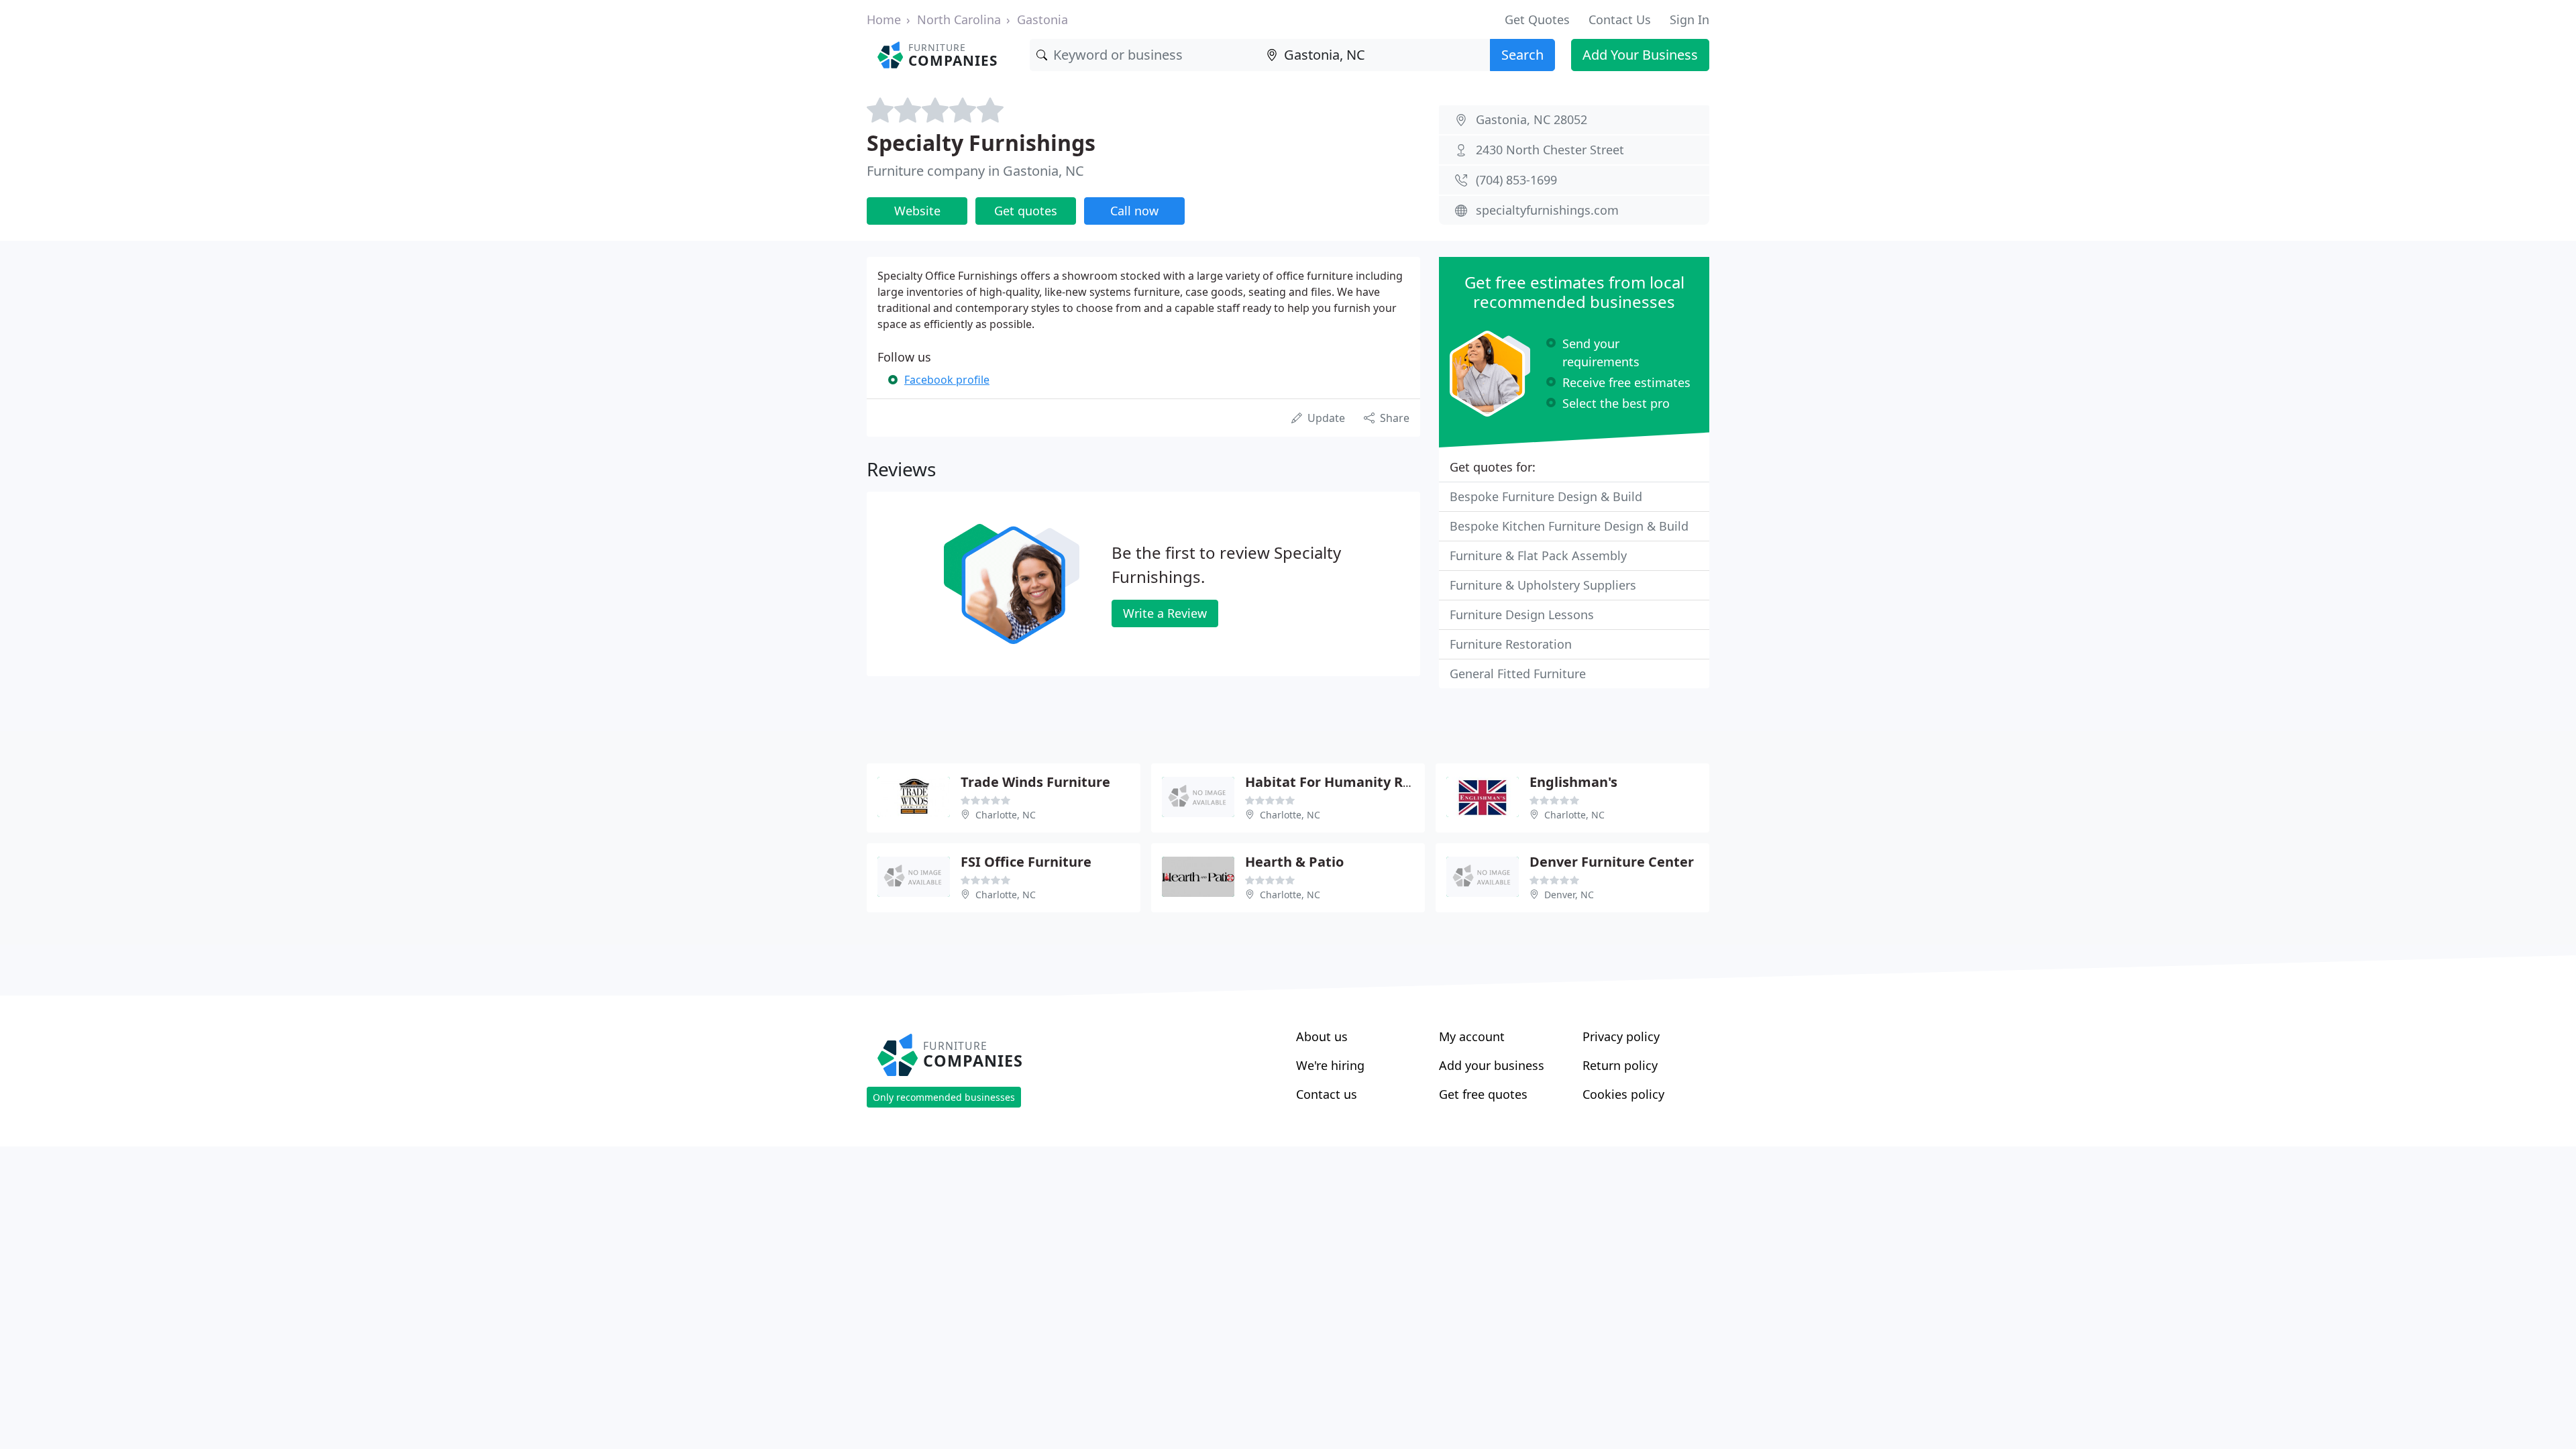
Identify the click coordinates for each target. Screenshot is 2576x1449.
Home (884, 19)
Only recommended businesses (944, 1097)
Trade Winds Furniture (1035, 782)
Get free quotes (1483, 1094)
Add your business (1492, 1065)
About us (1322, 1036)
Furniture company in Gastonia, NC (975, 171)
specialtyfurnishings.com (1547, 210)
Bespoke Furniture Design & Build (1546, 496)
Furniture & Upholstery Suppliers (1543, 585)
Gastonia (1042, 19)
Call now (1134, 211)
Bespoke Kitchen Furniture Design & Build (1569, 526)
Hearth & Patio (1294, 862)
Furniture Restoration (1511, 644)
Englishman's (1573, 782)
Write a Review (1165, 613)
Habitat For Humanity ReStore (1346, 782)
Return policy (1620, 1065)
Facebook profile (947, 380)
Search (1522, 55)
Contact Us (1620, 19)
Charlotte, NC (1006, 815)
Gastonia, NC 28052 (1532, 119)
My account (1472, 1036)
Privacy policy (1621, 1036)
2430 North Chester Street (1550, 150)
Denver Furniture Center (1612, 862)
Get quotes (1026, 211)
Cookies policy (1623, 1094)
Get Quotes (1537, 19)
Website (917, 211)
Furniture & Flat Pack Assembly (1538, 555)
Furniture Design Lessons (1522, 614)
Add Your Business (1640, 55)
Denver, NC (1569, 895)
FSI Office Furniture (1026, 862)
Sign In (1689, 19)
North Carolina (959, 19)
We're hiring (1330, 1065)
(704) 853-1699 (1516, 180)
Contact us (1327, 1094)
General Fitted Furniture (1518, 674)
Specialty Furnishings (981, 143)
